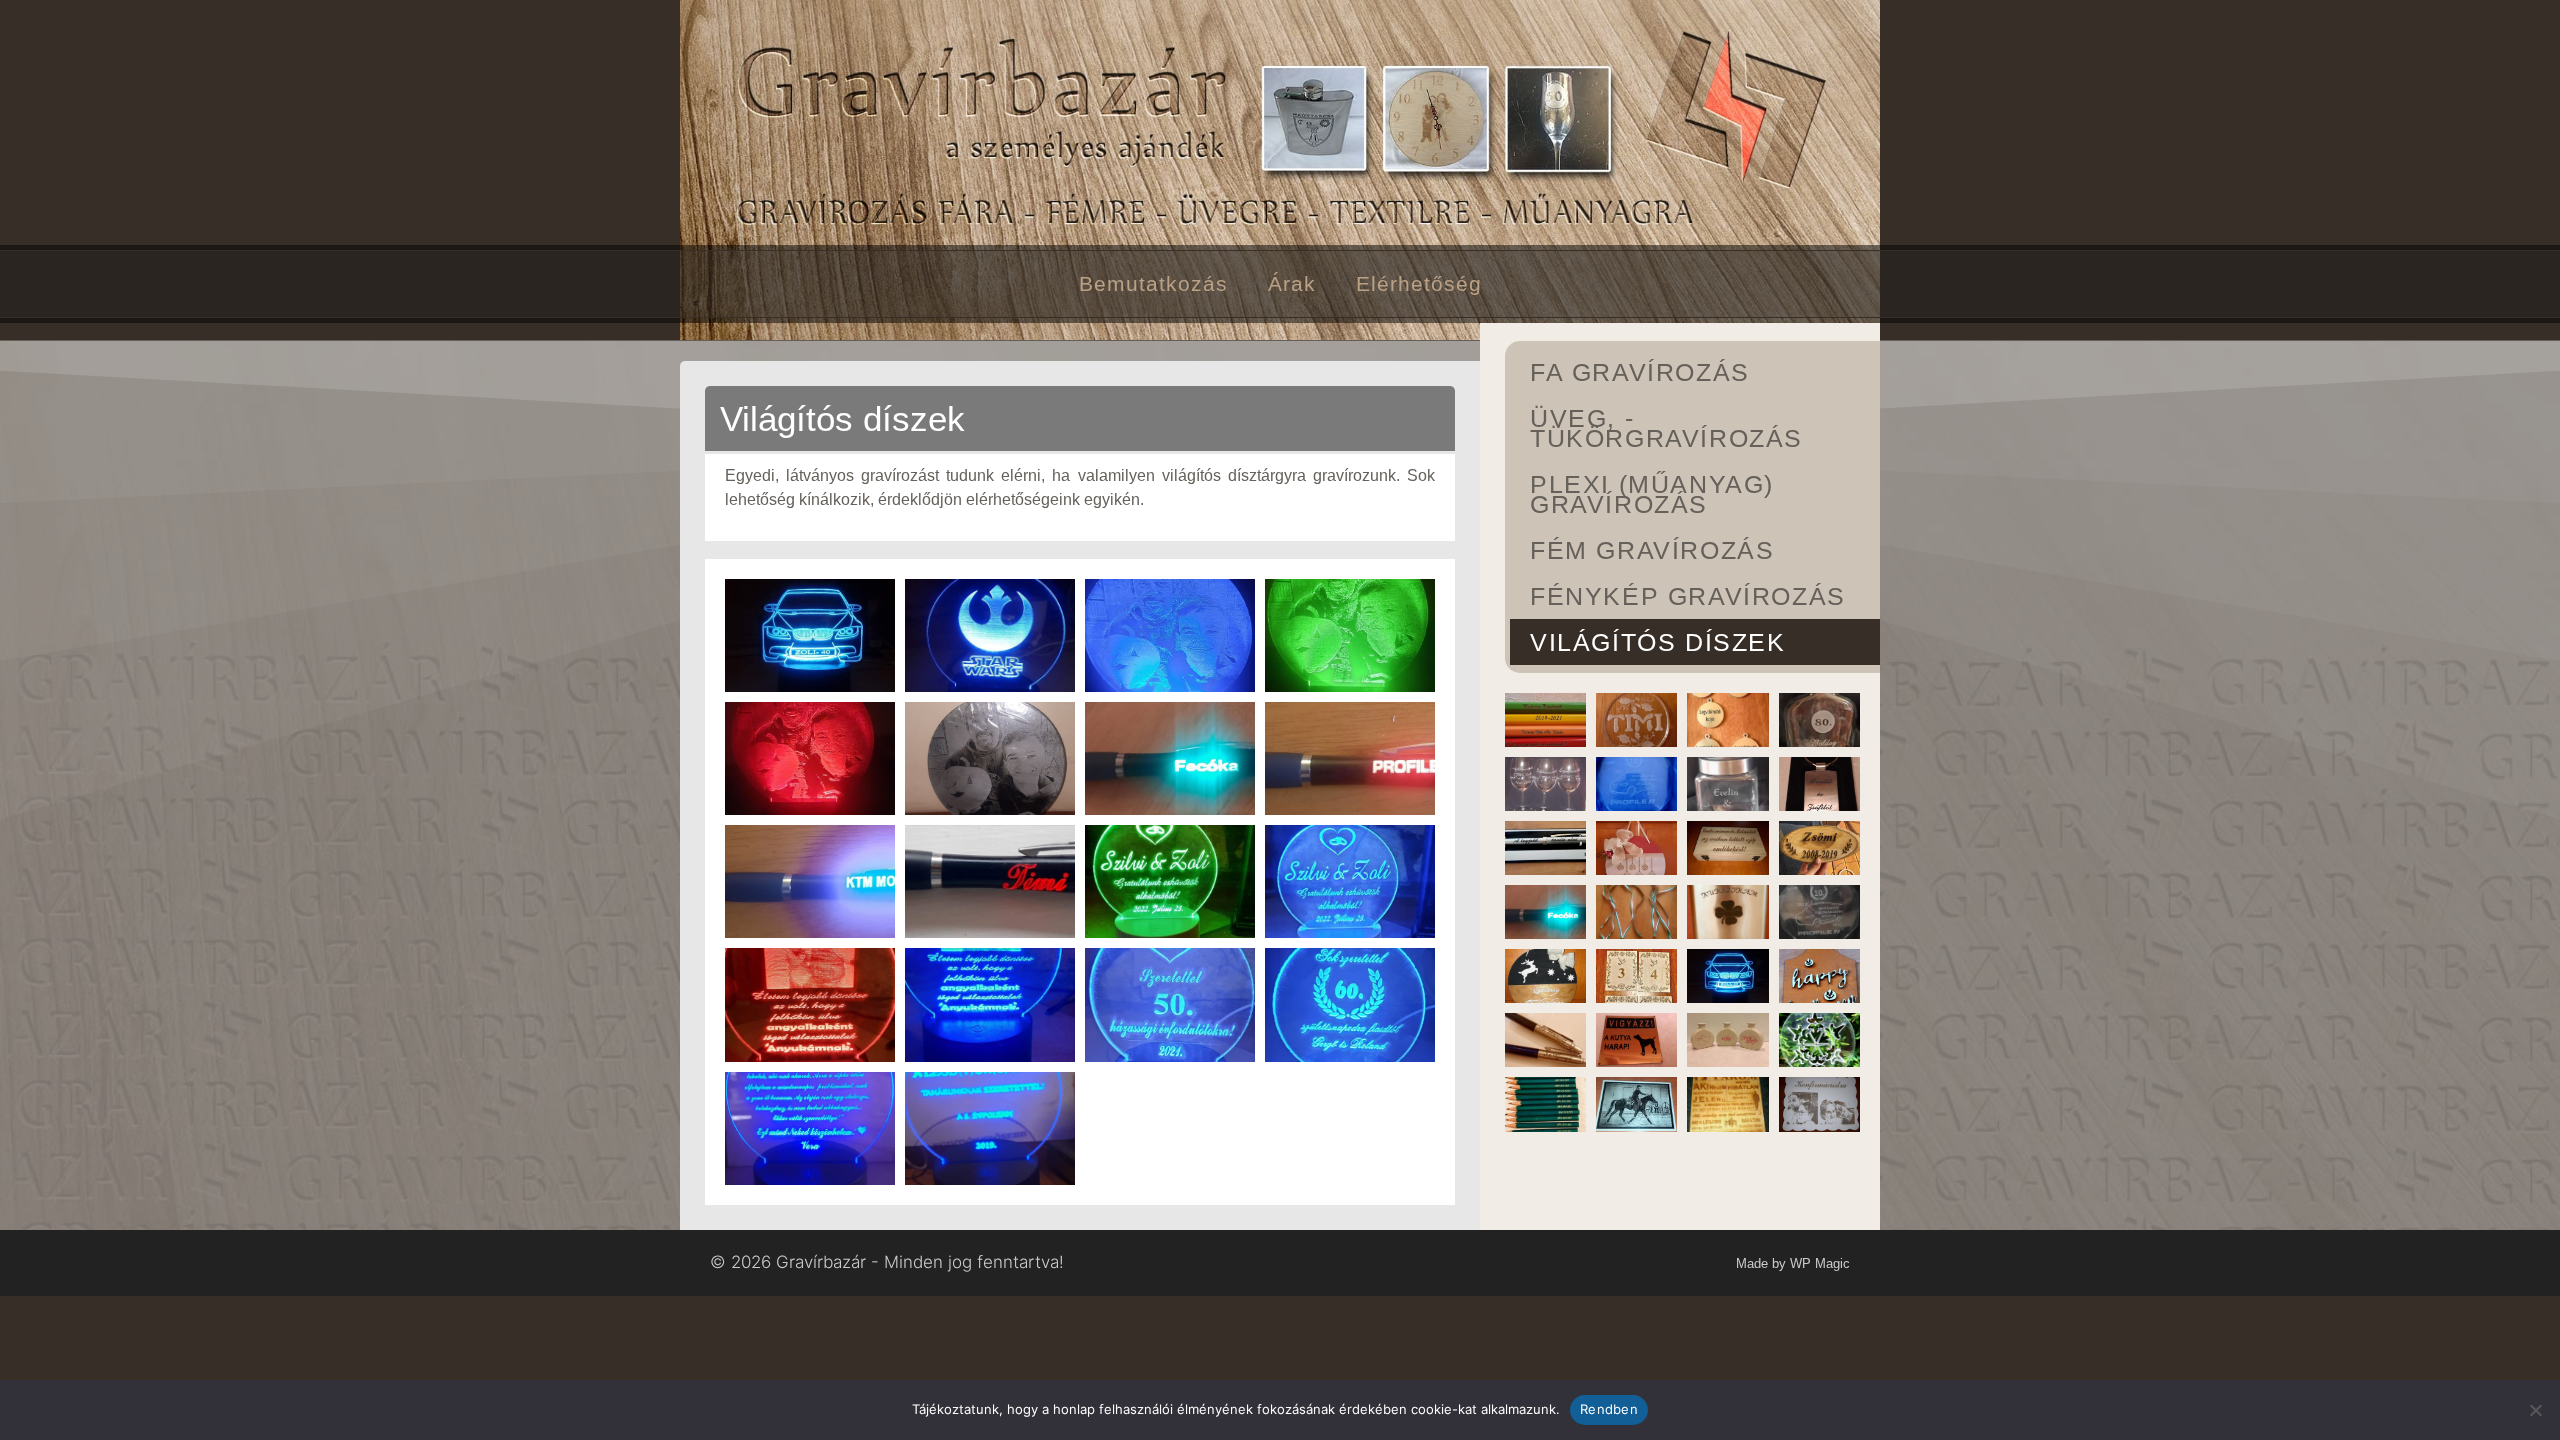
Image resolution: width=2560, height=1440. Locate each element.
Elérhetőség (1419, 283)
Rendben (1609, 1409)
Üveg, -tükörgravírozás (1666, 428)
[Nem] (2535, 1410)
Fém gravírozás (1652, 550)
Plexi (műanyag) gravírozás (1652, 494)
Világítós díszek (1658, 642)
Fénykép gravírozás (1688, 596)
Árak (1292, 283)
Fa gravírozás (1640, 372)
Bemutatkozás (1153, 283)
